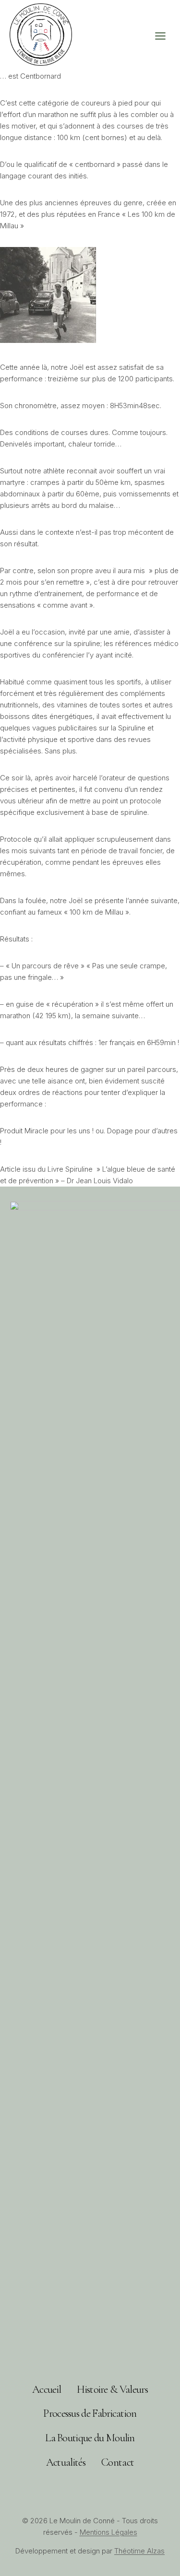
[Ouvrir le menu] (165, 36)
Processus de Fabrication (90, 2413)
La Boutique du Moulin (90, 2438)
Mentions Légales (108, 2532)
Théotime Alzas (139, 2551)
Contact (118, 2462)
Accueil (47, 2389)
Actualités (66, 2462)
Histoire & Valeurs (112, 2389)
